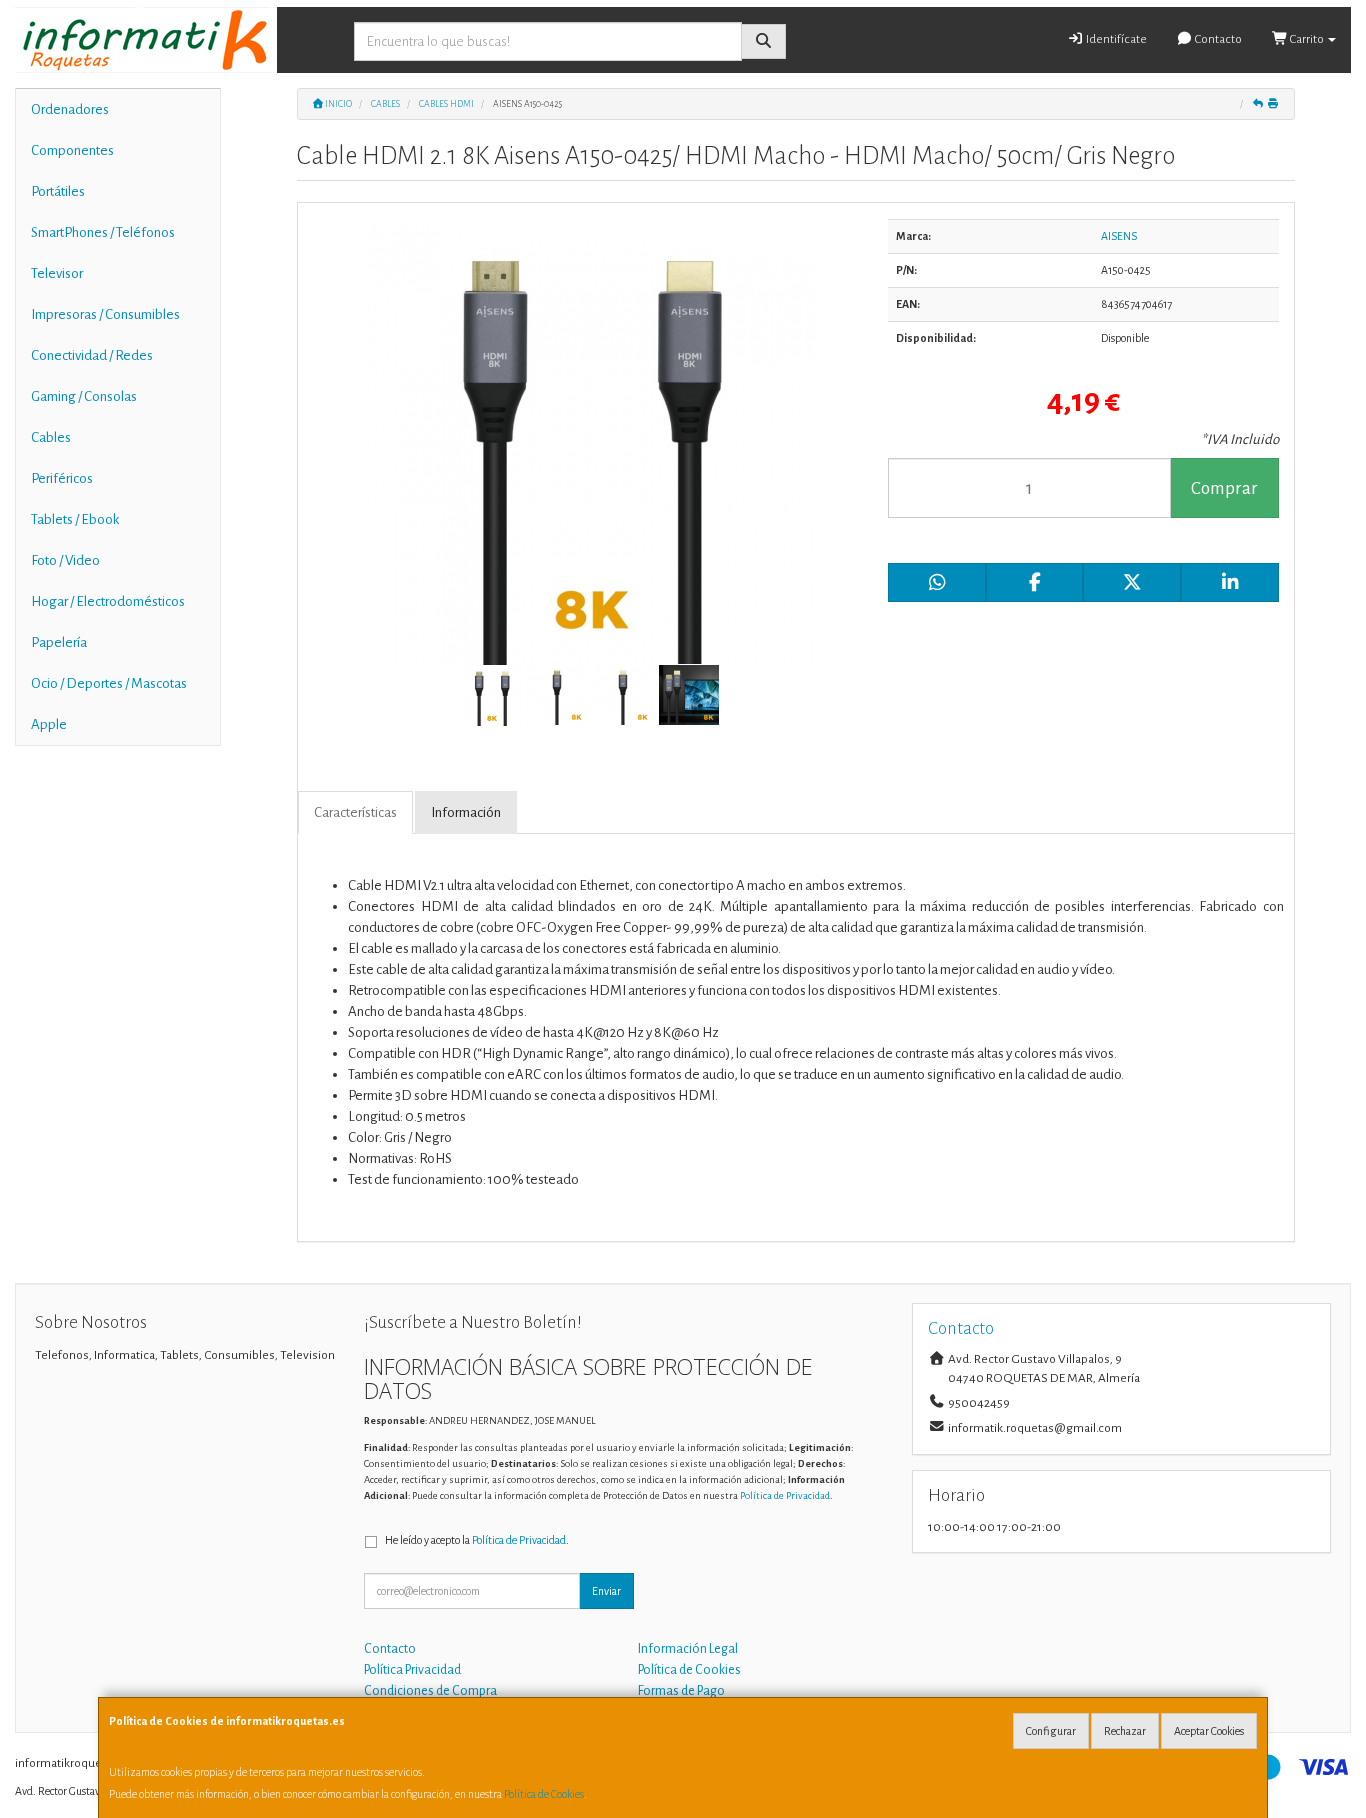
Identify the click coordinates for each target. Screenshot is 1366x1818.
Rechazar (1125, 1731)
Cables (51, 437)
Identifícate (1115, 39)
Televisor (57, 273)
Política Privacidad (412, 1670)
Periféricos (62, 478)
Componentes (72, 150)
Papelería (59, 642)
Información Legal (688, 1649)
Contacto (1217, 39)
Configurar (1051, 1731)
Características (355, 812)
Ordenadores (70, 109)
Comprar (1224, 488)
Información (466, 812)
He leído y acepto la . (477, 1540)
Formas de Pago (681, 1691)
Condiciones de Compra (430, 1691)
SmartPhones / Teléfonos (103, 232)
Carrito (1307, 39)
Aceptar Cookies (1209, 1731)
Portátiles (58, 191)
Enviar (606, 1591)
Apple (49, 724)
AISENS (1119, 236)
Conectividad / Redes (92, 355)
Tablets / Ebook (75, 519)
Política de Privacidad (785, 1495)
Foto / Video (65, 560)
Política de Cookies (544, 1794)
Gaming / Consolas (84, 396)
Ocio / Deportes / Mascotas (109, 683)
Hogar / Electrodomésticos (108, 601)
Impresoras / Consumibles (105, 314)
